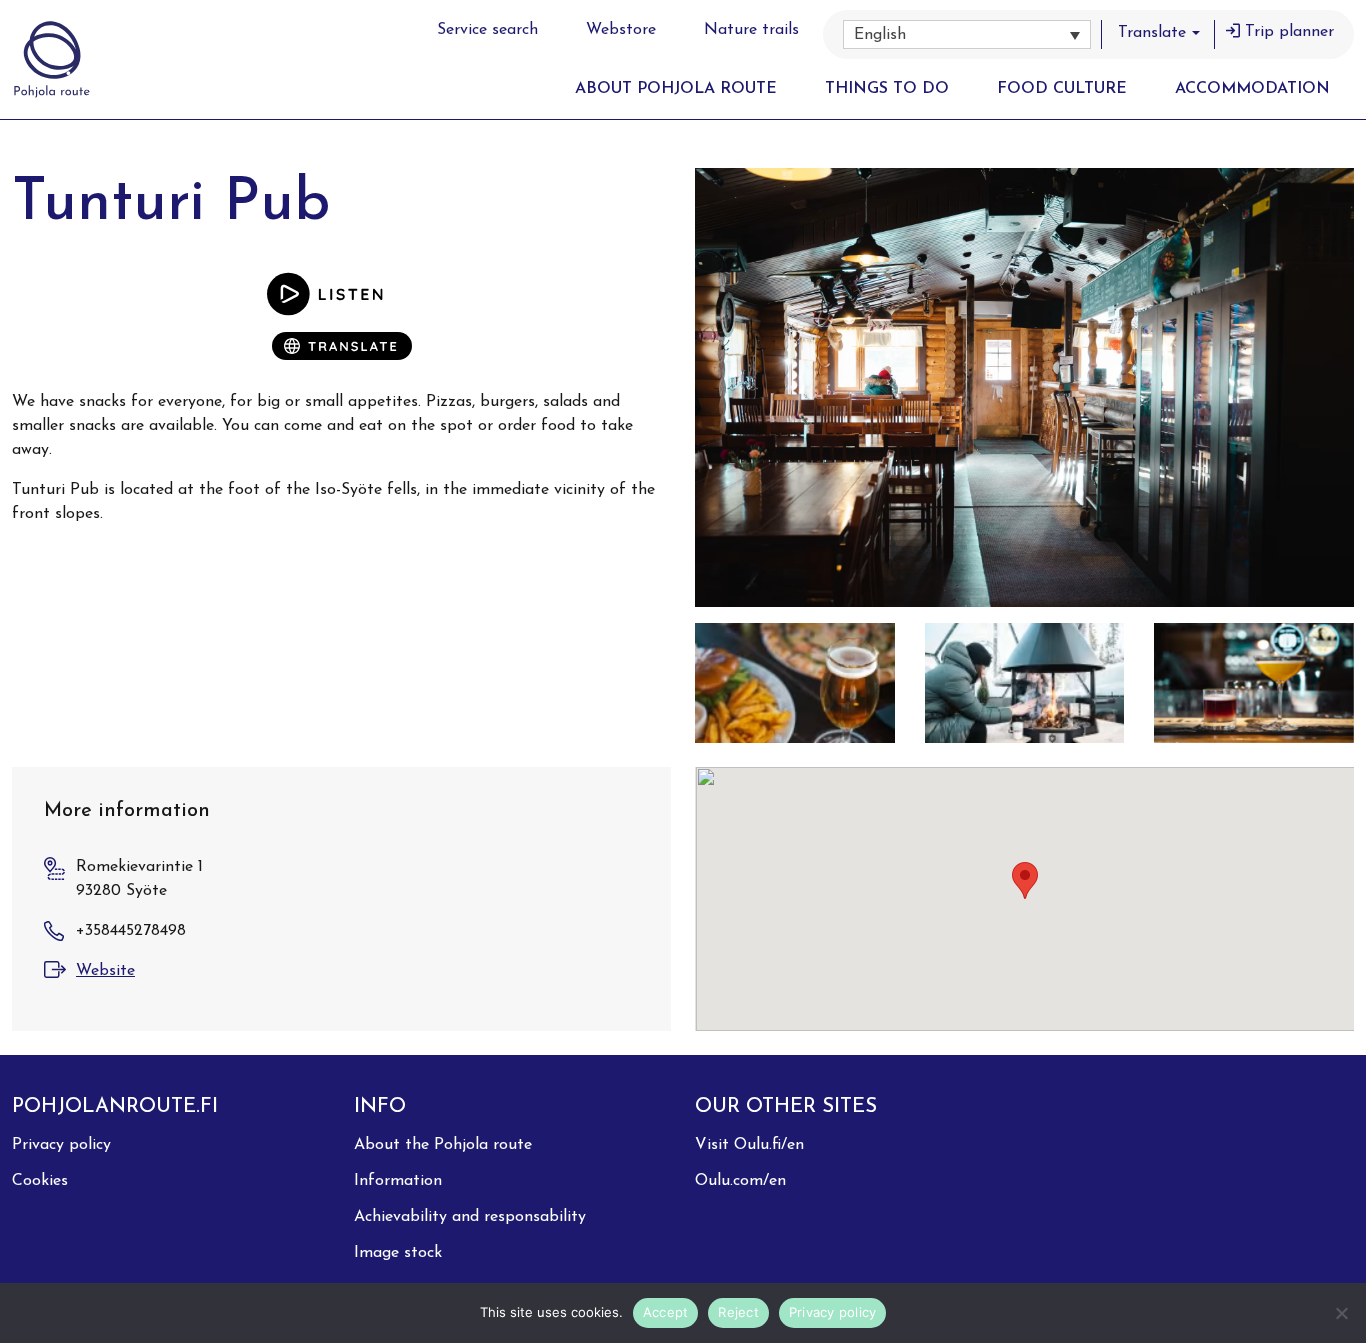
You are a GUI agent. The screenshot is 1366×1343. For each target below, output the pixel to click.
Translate (1152, 33)
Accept (666, 1312)
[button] (967, 34)
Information (398, 1181)
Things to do (887, 89)
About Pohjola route (676, 89)
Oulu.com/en (740, 1181)
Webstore (621, 30)
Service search (487, 30)
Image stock (398, 1253)
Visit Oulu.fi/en (749, 1145)
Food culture (1062, 89)
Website (105, 971)
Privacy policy (61, 1145)
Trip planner (1289, 32)
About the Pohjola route (443, 1145)
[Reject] (1341, 1313)
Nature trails (751, 30)
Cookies (40, 1181)
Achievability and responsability (470, 1217)
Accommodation (1252, 89)
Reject (738, 1312)
